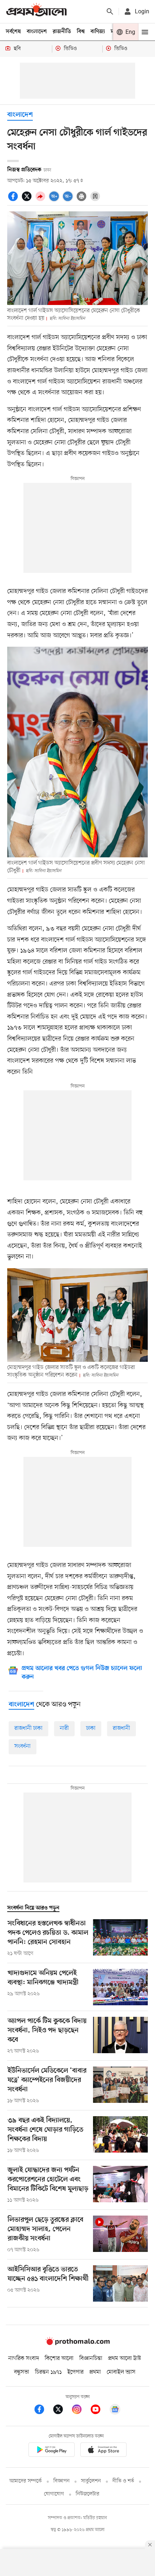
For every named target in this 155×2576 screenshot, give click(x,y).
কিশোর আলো (59, 2359)
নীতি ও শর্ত (123, 2481)
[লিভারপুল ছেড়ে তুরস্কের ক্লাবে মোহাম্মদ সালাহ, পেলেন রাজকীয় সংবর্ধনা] (120, 2235)
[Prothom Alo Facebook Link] (43, 2411)
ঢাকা (91, 1728)
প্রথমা (95, 2372)
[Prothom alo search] (110, 12)
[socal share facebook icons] (14, 200)
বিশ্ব (81, 32)
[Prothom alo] (36, 11)
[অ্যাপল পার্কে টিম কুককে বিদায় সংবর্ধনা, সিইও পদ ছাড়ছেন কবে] (120, 2036)
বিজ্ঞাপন (61, 2481)
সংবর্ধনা (23, 1746)
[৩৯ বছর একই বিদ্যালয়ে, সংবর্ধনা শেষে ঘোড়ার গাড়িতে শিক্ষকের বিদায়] (120, 2135)
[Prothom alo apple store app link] (103, 2451)
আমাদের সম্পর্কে (26, 2481)
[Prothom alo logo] (77, 2343)
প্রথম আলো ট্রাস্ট (125, 2359)
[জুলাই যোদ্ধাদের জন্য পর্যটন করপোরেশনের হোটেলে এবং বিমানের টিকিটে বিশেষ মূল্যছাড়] (120, 2185)
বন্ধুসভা (22, 2372)
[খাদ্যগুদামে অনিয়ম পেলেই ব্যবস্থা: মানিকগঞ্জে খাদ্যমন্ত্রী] (120, 1987)
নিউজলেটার (88, 2494)
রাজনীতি (62, 32)
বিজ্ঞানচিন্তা (91, 2359)
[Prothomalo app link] (52, 2451)
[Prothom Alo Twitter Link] (62, 2411)
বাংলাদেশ (37, 32)
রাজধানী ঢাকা (28, 1728)
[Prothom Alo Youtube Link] (99, 2411)
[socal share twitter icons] (28, 200)
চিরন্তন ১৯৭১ (48, 2372)
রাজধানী (121, 1728)
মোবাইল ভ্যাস (121, 2372)
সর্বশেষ (13, 32)
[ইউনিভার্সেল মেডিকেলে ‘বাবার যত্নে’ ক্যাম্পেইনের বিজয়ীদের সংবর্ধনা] (120, 2086)
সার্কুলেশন (91, 2481)
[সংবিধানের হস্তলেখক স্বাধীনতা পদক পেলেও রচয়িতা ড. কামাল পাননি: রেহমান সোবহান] (120, 1938)
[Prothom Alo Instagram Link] (80, 2411)
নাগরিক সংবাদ (24, 2359)
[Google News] (115, 2411)
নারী (64, 1728)
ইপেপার (76, 2372)
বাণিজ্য (98, 32)
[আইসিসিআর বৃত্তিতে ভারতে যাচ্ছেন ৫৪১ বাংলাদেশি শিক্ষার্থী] (120, 2283)
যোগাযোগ (54, 2494)
